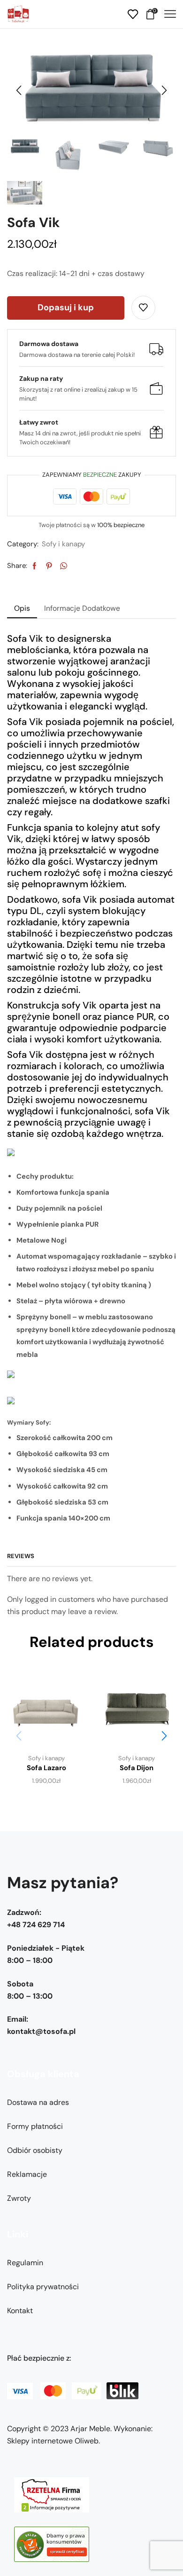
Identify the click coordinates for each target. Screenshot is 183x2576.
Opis (22, 608)
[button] (19, 91)
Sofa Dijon (137, 1768)
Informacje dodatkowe (82, 608)
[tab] (22, 608)
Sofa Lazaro (46, 1768)
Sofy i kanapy (63, 544)
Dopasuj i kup (66, 307)
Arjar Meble (90, 2429)
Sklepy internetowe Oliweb (53, 2441)
